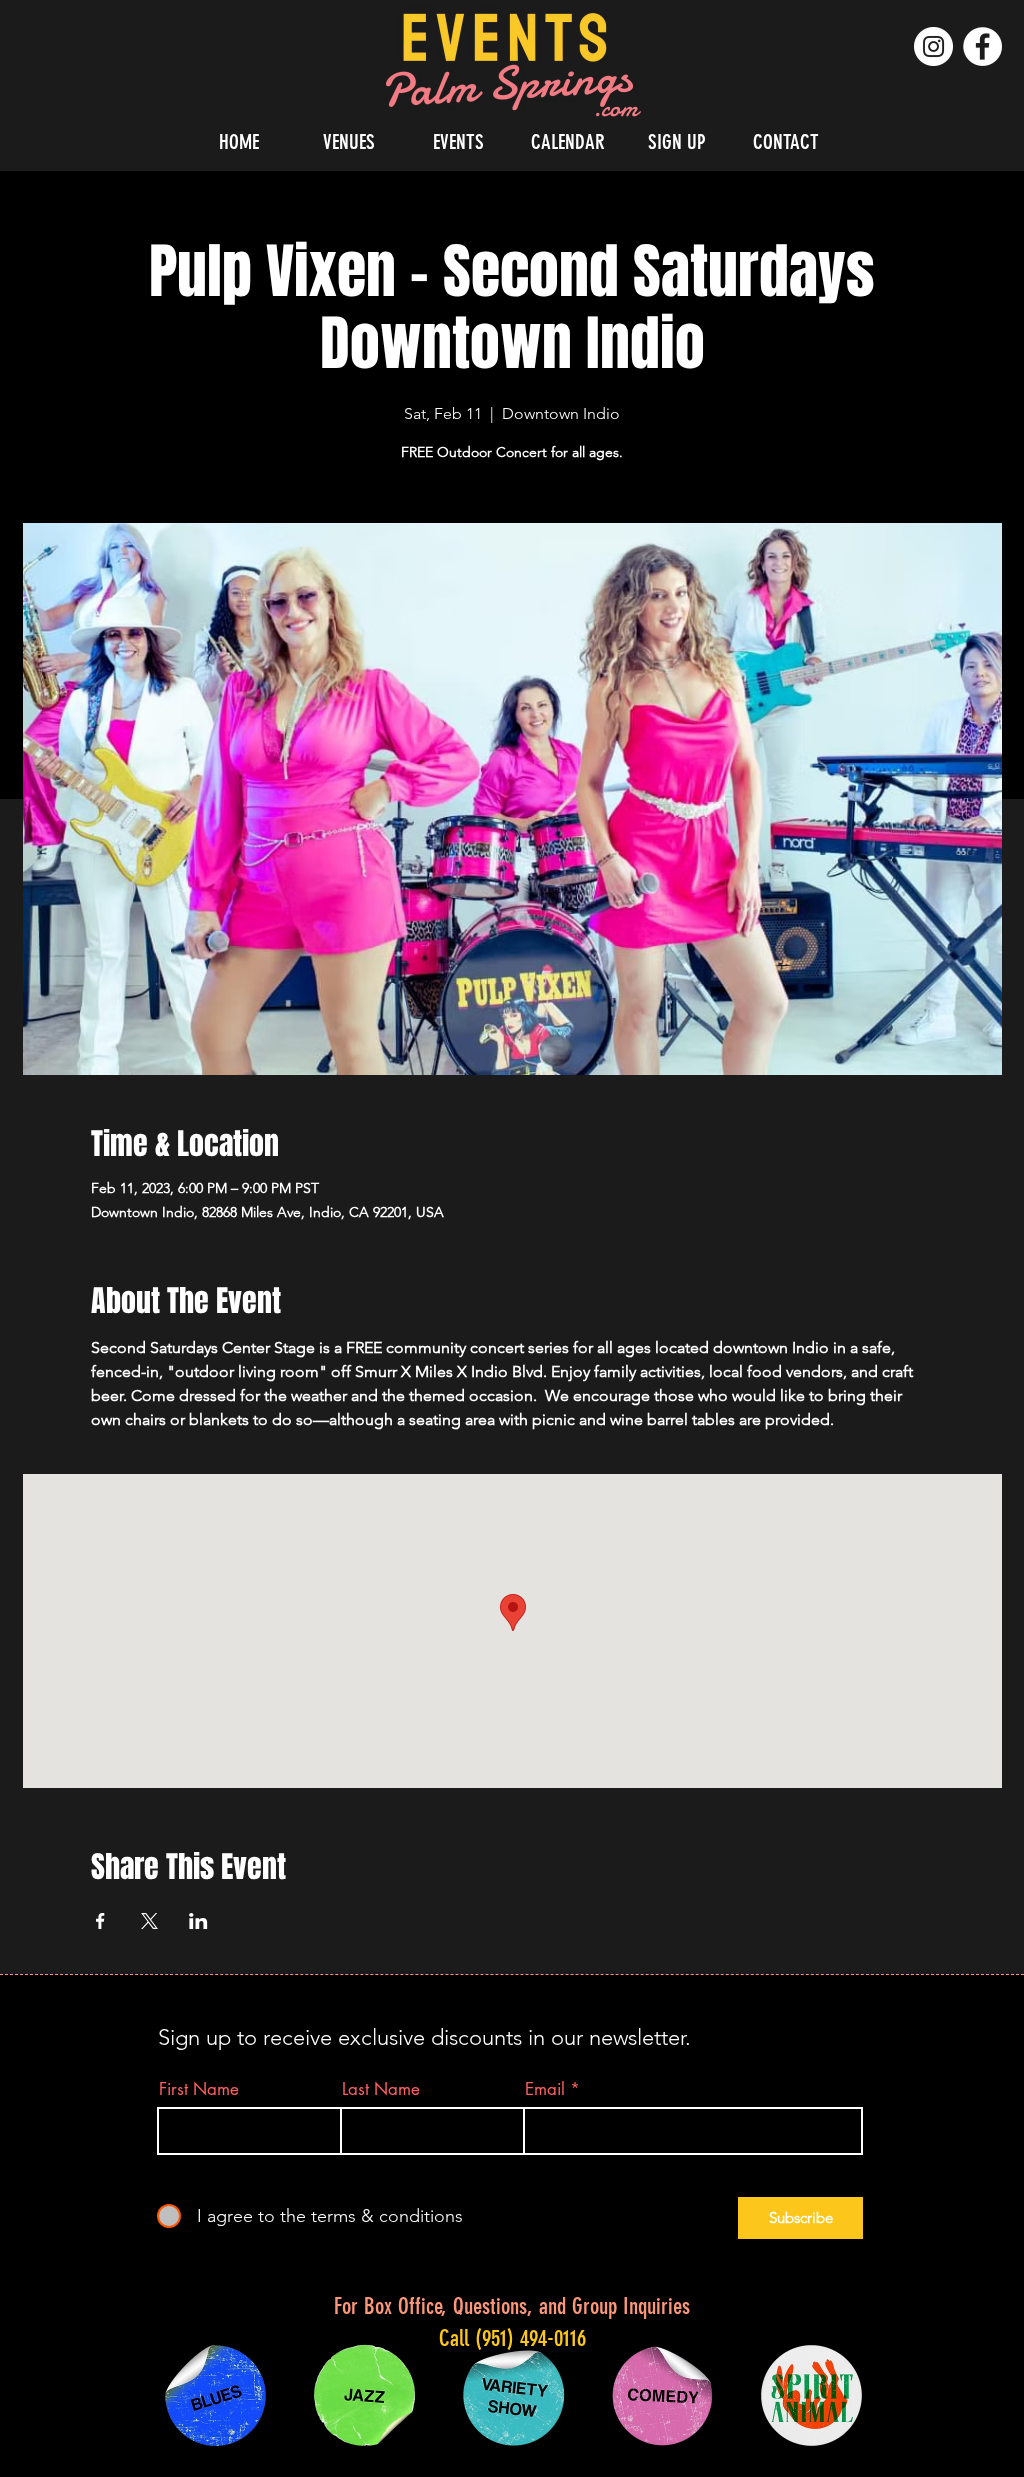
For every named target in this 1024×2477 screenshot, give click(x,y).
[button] (349, 141)
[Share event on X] (149, 1921)
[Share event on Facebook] (100, 1921)
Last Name (381, 2089)
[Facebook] (982, 46)
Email (545, 2089)
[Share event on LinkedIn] (198, 1921)
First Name (199, 2089)
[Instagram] (933, 46)
